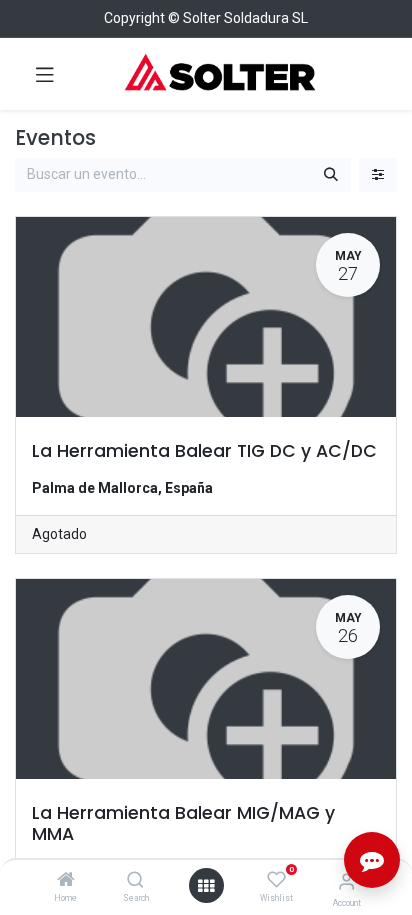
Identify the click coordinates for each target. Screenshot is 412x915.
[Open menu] (206, 886)
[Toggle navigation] (45, 74)
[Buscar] (331, 175)
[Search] (135, 881)
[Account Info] (346, 881)
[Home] (66, 881)
